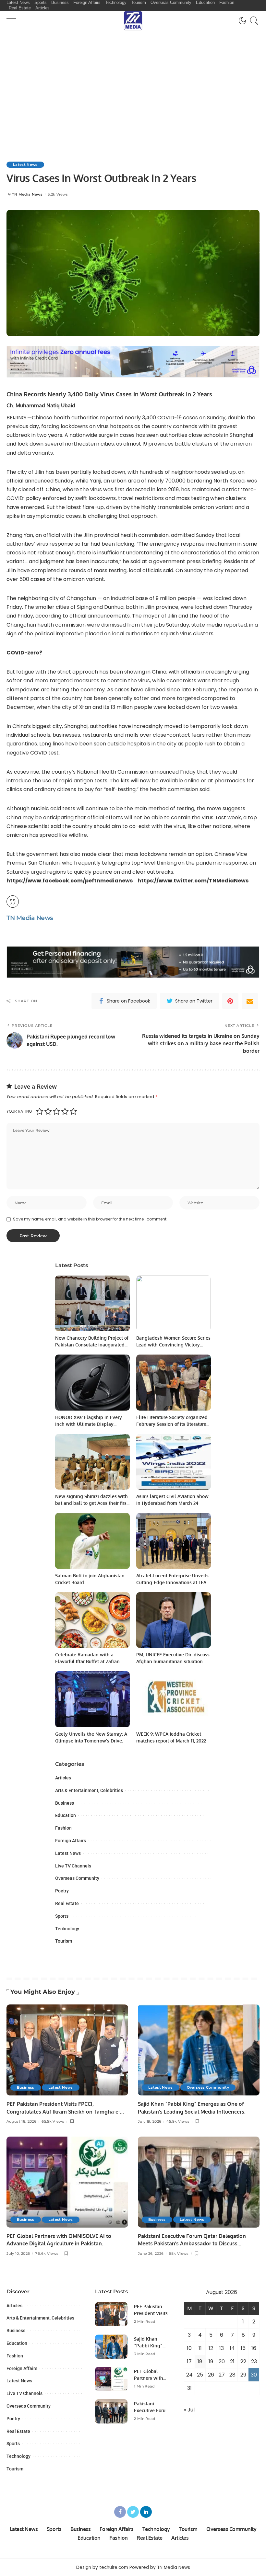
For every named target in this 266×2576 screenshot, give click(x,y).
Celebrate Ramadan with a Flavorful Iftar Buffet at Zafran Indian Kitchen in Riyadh (87, 1661)
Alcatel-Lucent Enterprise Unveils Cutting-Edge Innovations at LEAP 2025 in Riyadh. (173, 1582)
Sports (62, 1916)
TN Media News (27, 194)
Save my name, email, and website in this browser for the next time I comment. (90, 1219)
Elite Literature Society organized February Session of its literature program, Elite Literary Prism (172, 1424)
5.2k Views (58, 194)
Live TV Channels (73, 1866)
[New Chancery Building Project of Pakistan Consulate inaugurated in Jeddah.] (92, 1304)
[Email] (250, 1001)
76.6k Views (47, 2254)
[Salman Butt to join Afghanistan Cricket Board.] (92, 1541)
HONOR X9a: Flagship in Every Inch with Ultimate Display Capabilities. (89, 1424)
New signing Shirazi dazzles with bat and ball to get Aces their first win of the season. (92, 1503)
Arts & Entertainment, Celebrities (89, 1790)
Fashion (63, 1828)
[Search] (253, 21)
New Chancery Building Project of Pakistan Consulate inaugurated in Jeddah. (92, 1345)
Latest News (25, 165)
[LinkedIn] (146, 2512)
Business (65, 1803)
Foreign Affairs (71, 1841)
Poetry (62, 1891)
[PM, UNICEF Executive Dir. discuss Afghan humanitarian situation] (174, 1620)
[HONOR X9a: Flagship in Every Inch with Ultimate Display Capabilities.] (92, 1383)
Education (66, 1815)
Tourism (64, 1941)
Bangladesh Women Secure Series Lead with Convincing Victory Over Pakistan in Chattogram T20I (173, 1345)
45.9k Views (178, 2122)
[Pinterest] (230, 1001)
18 (200, 2361)
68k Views (179, 2254)
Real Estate (67, 1903)
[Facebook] (120, 2512)
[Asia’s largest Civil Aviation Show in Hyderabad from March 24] (174, 1462)
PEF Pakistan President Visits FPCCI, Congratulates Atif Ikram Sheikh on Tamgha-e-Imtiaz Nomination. (63, 2111)
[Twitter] (133, 2512)
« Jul (189, 2410)
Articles (63, 1778)
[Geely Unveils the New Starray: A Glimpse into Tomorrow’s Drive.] (92, 1699)
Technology (67, 1929)
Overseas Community (77, 1878)
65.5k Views (53, 2122)
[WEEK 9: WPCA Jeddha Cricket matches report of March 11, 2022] (174, 1699)
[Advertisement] (133, 79)
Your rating (19, 1111)
